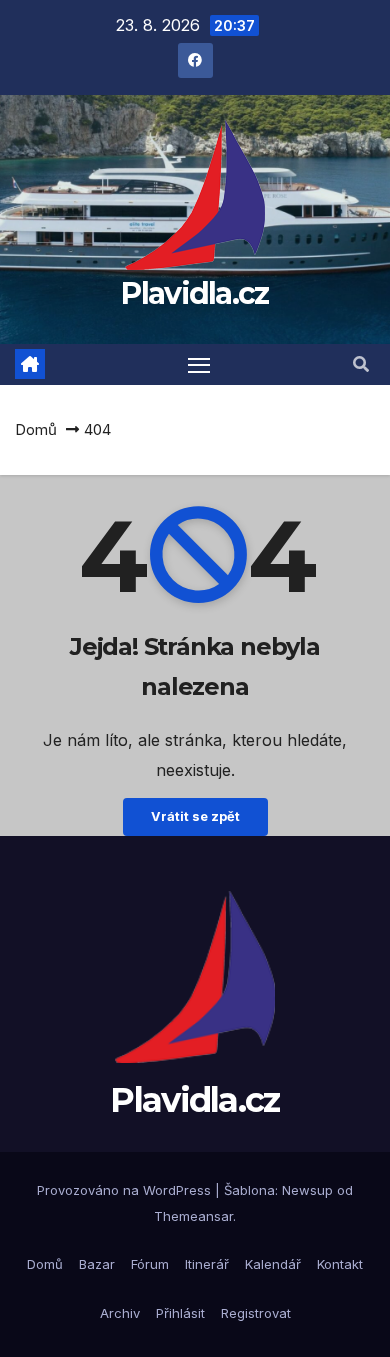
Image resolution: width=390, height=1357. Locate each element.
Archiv (120, 1313)
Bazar (97, 1264)
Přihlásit (180, 1313)
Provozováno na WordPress (126, 1190)
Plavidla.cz (194, 293)
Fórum (150, 1264)
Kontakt (340, 1264)
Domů (36, 429)
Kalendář (273, 1264)
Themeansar (193, 1216)
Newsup (307, 1190)
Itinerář (207, 1264)
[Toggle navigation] (199, 365)
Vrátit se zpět (195, 816)
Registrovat (256, 1313)
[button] (361, 364)
